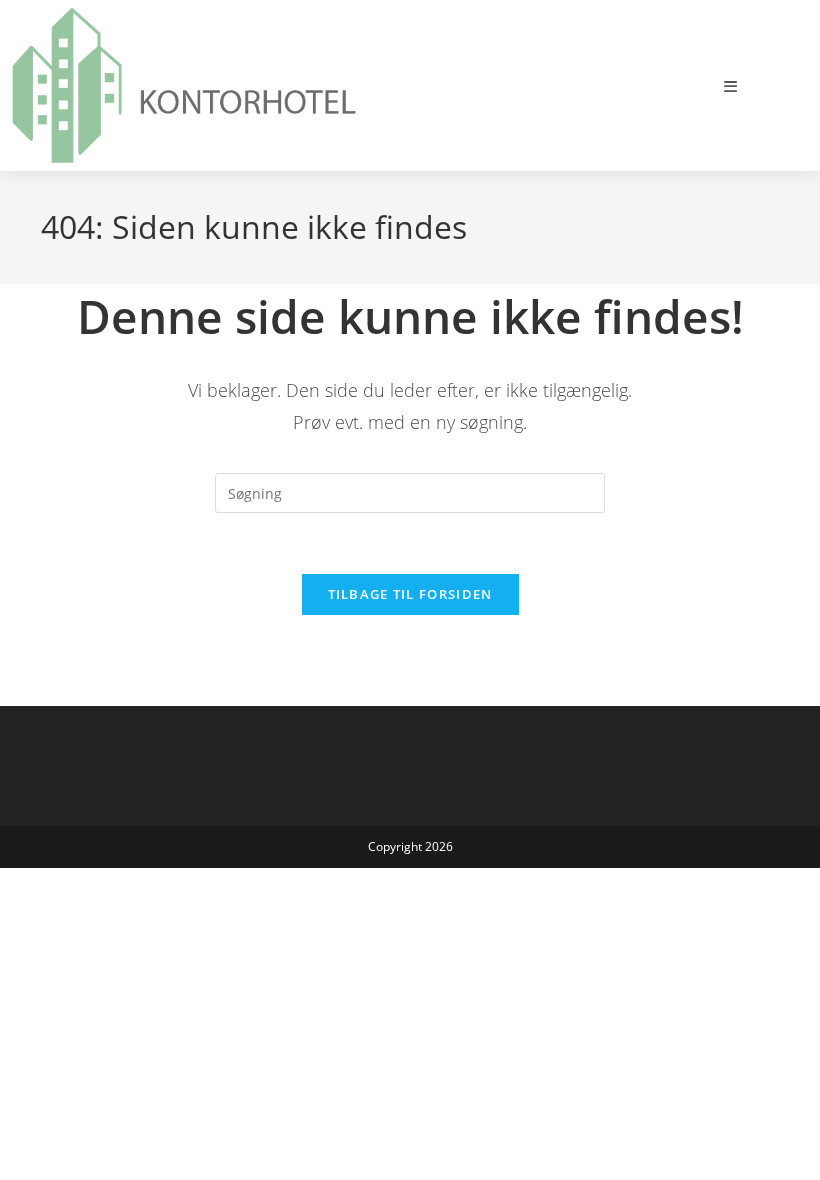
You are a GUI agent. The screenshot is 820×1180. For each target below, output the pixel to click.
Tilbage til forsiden (410, 594)
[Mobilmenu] (731, 86)
